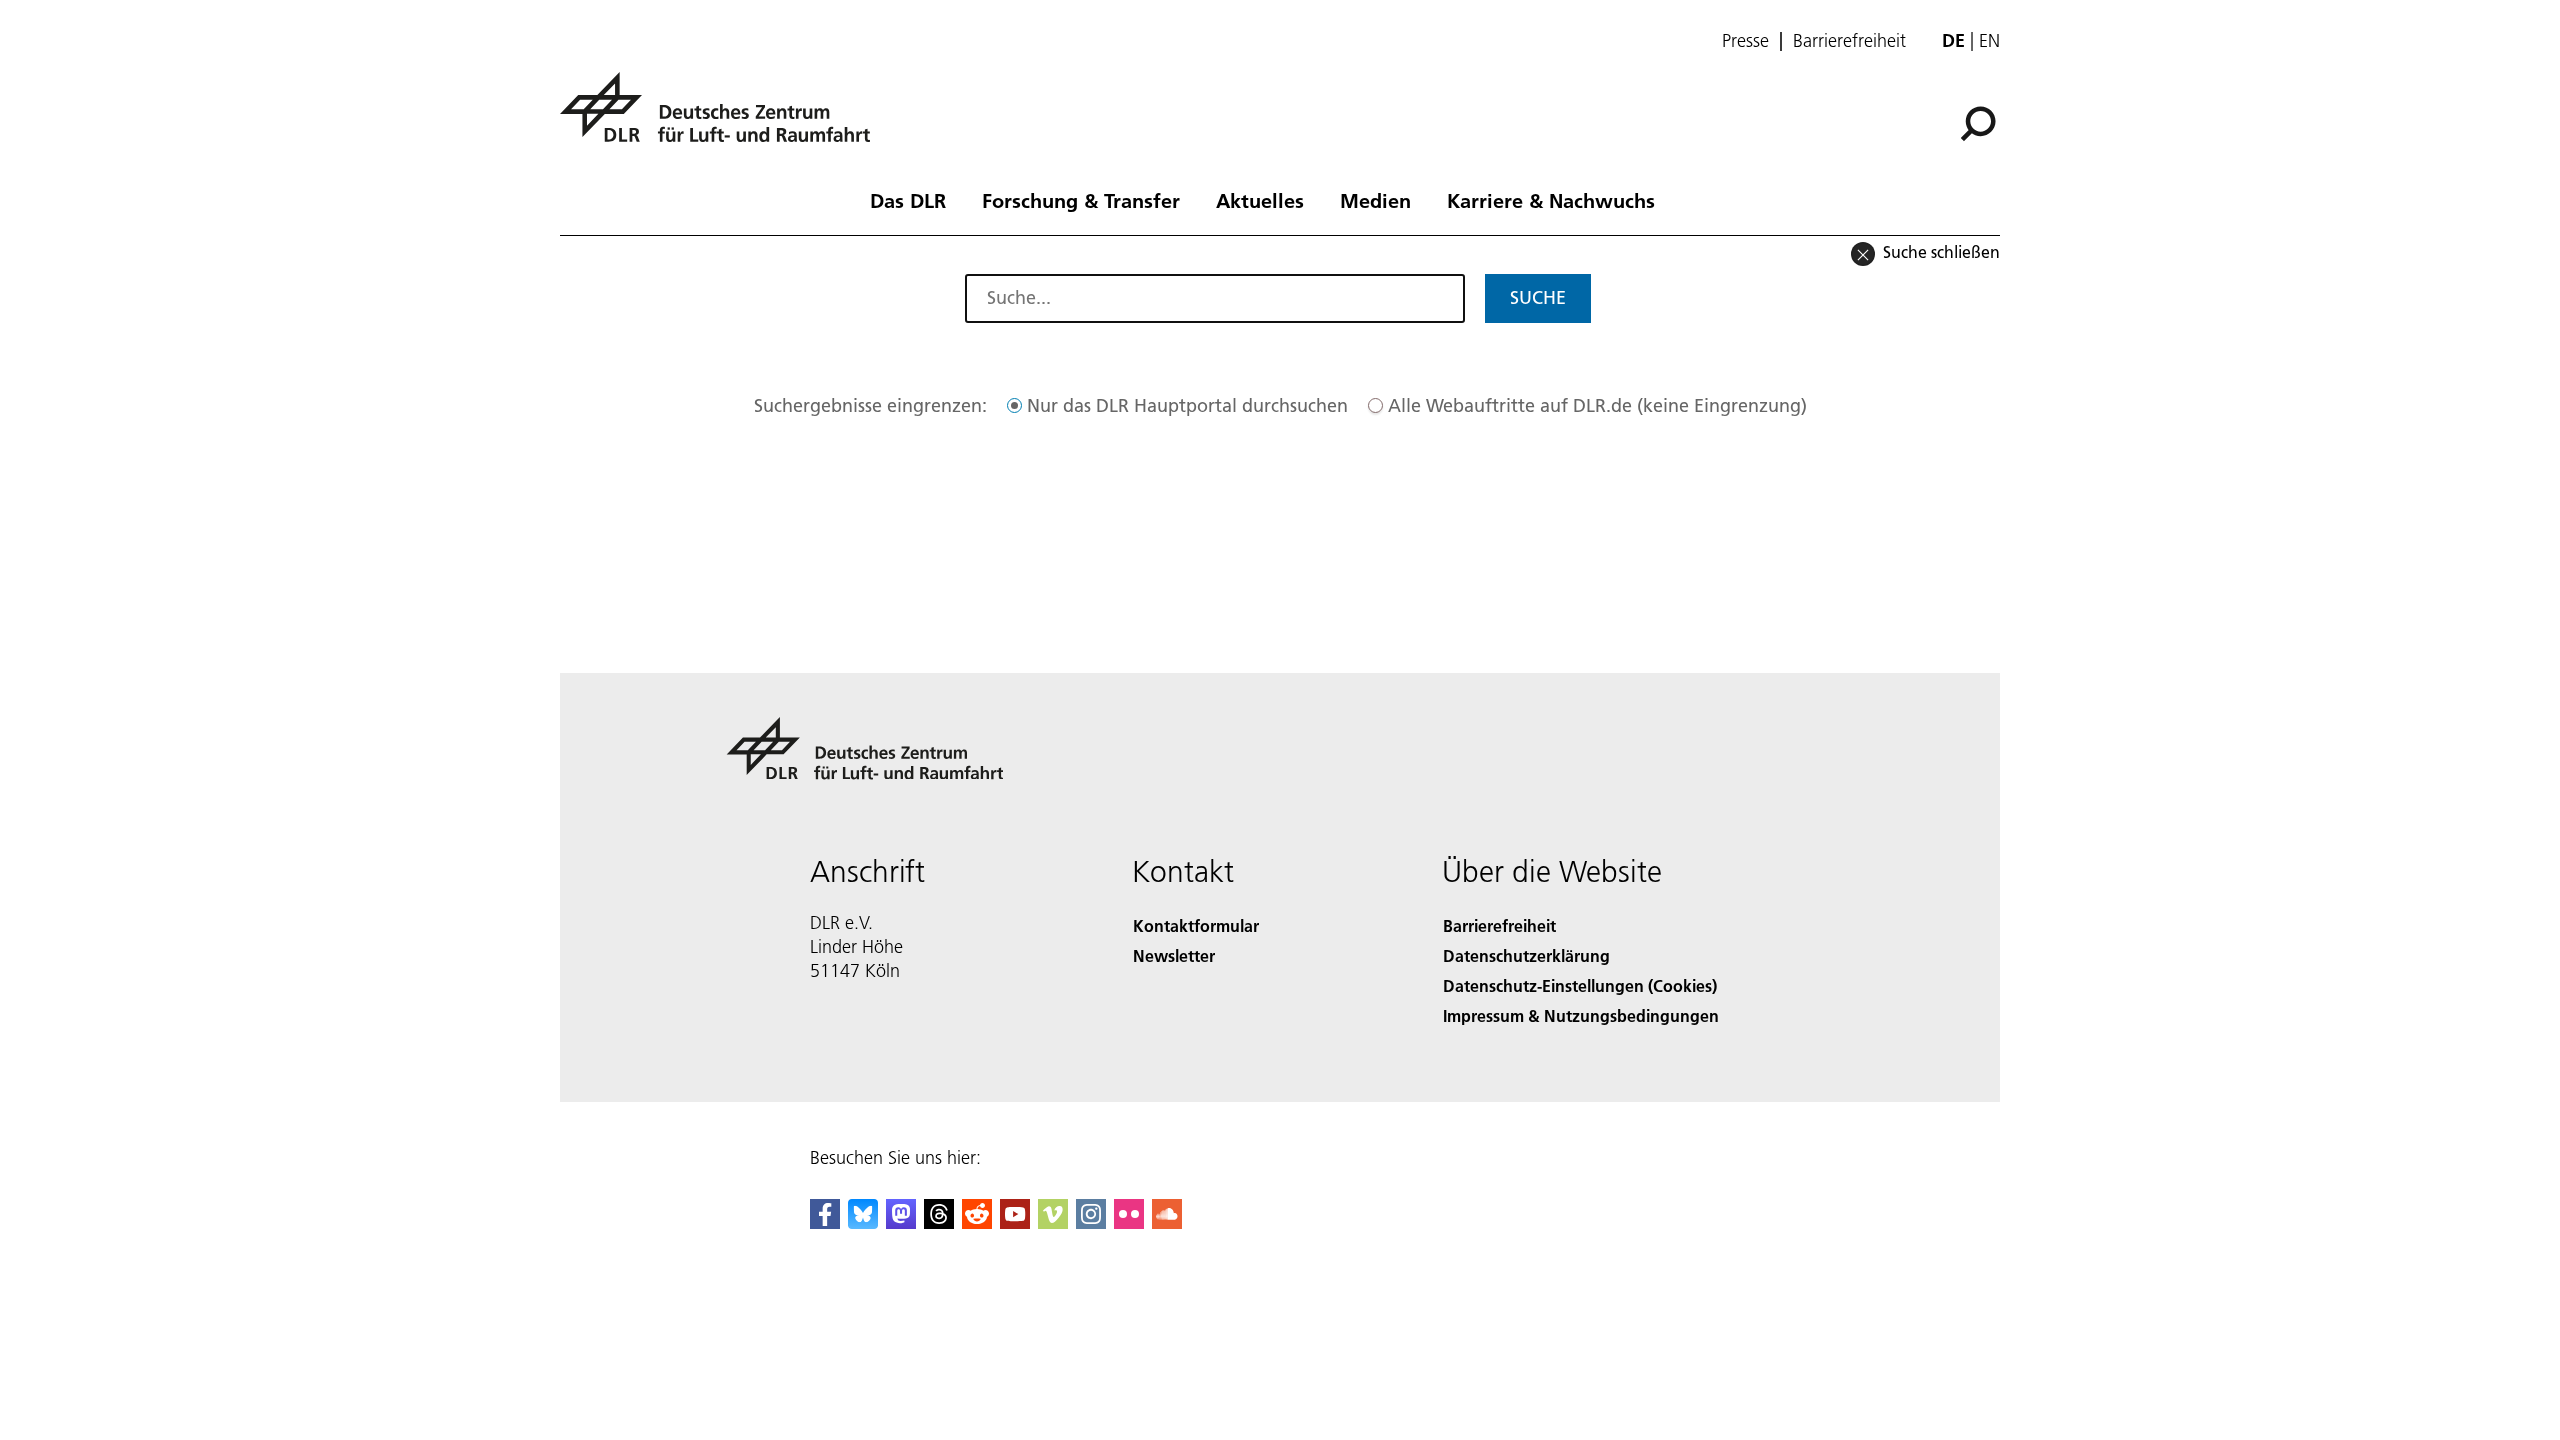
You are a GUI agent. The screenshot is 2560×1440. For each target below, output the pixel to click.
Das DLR (908, 200)
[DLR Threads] (939, 1222)
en (1989, 40)
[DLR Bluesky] (863, 1222)
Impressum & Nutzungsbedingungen (1581, 1015)
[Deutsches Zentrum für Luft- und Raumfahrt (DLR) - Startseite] (723, 118)
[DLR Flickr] (1129, 1222)
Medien (1375, 200)
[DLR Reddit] (977, 1222)
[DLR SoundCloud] (1167, 1222)
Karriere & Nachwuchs (1551, 200)
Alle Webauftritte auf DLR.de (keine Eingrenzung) (1597, 405)
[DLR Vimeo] (1053, 1222)
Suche (1538, 297)
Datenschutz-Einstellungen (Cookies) (1580, 985)
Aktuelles (1260, 200)
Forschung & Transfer (1081, 200)
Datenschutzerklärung (1526, 955)
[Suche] (1980, 122)
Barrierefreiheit (1849, 41)
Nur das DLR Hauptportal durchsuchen (1187, 405)
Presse (1745, 41)
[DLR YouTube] (1015, 1222)
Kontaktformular (1196, 925)
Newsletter (1174, 955)
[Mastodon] (901, 1222)
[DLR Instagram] (1091, 1222)
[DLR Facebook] (825, 1222)
